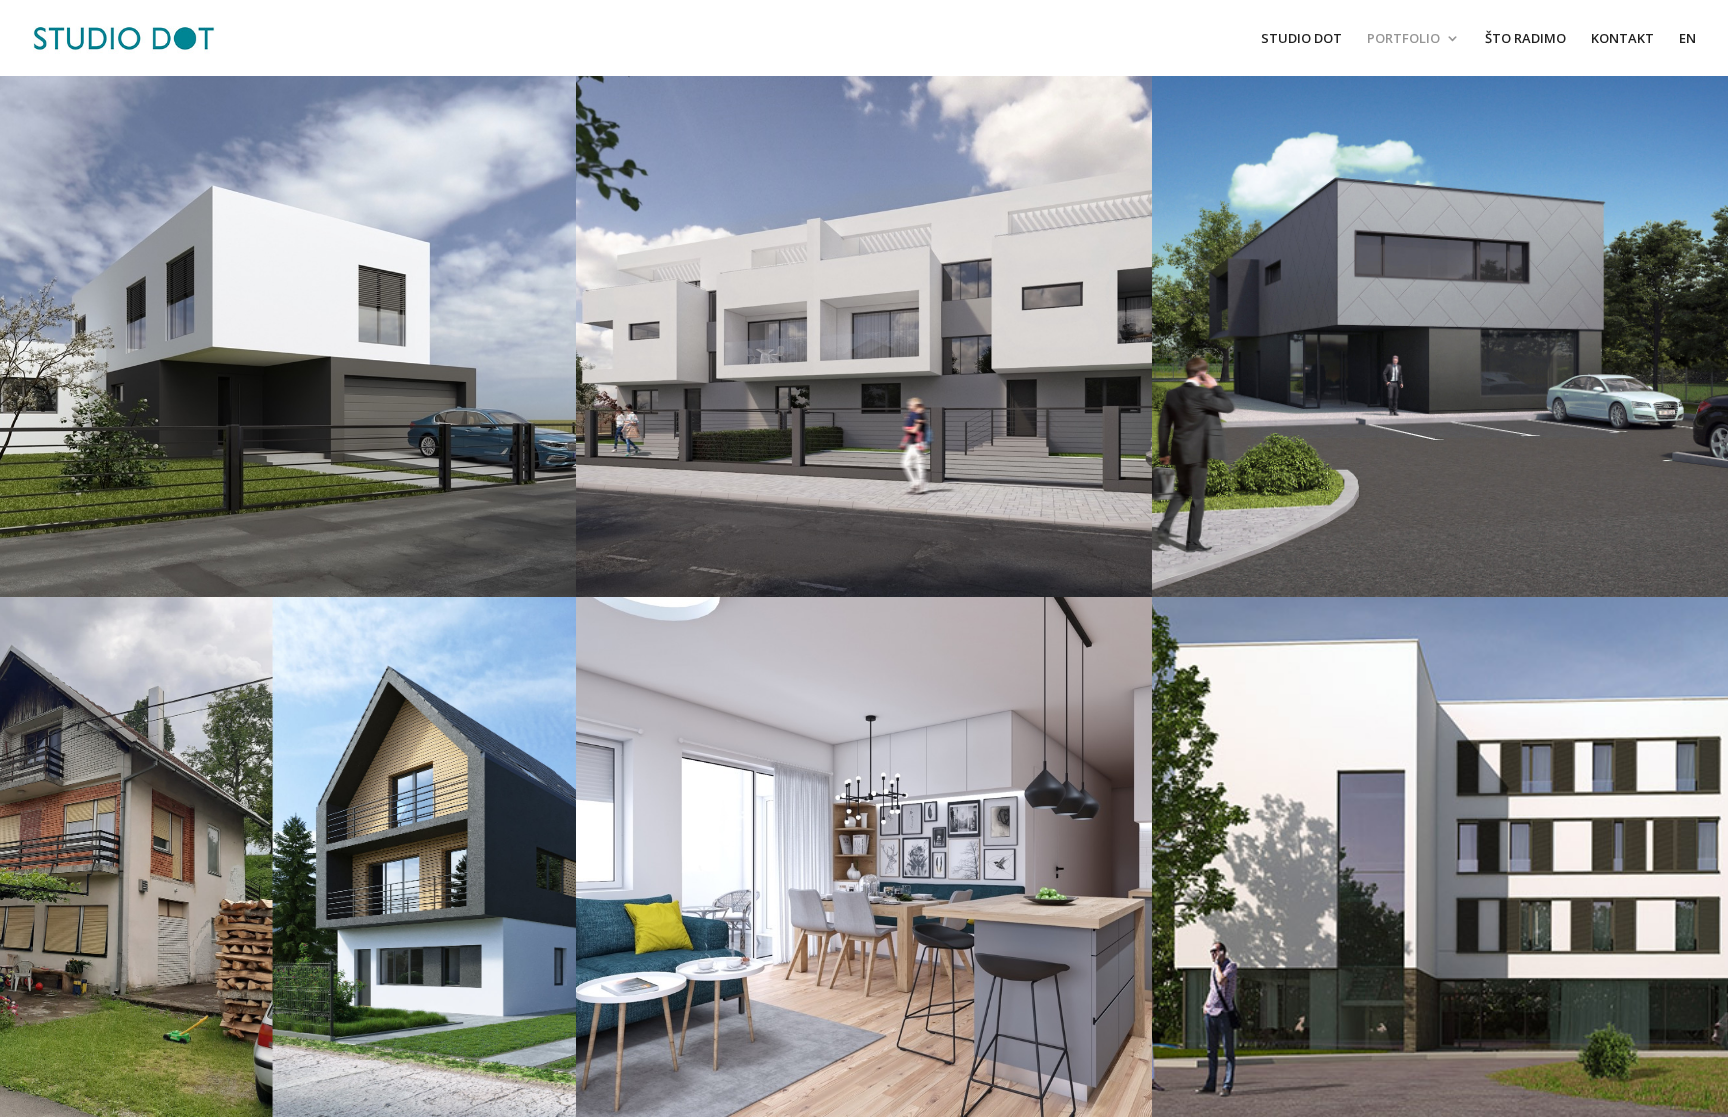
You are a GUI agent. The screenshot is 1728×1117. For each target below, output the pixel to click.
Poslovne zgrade (1439, 335)
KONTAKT (1622, 39)
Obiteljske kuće (287, 335)
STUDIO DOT (1301, 39)
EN (1687, 39)
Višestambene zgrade (864, 335)
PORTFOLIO (1403, 39)
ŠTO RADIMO (1525, 39)
